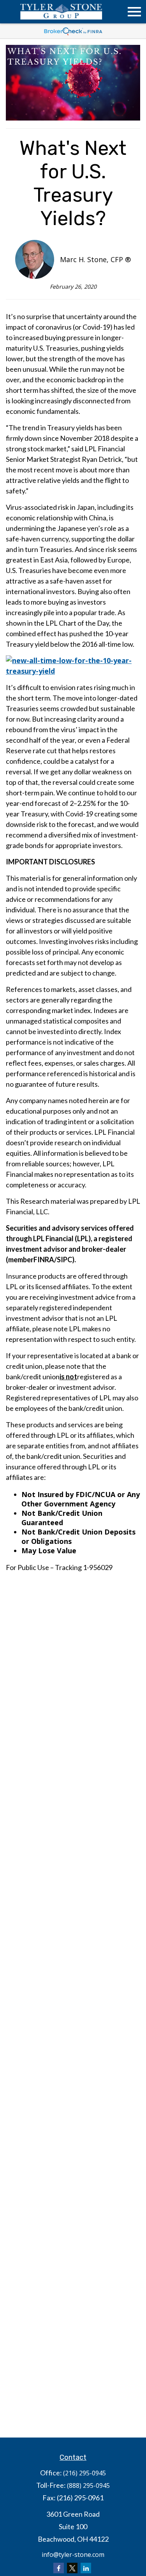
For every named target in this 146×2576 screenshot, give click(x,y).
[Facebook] (59, 2568)
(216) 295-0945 (84, 2473)
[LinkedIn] (86, 2568)
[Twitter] (72, 2568)
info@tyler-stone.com (73, 2555)
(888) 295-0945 (88, 2486)
